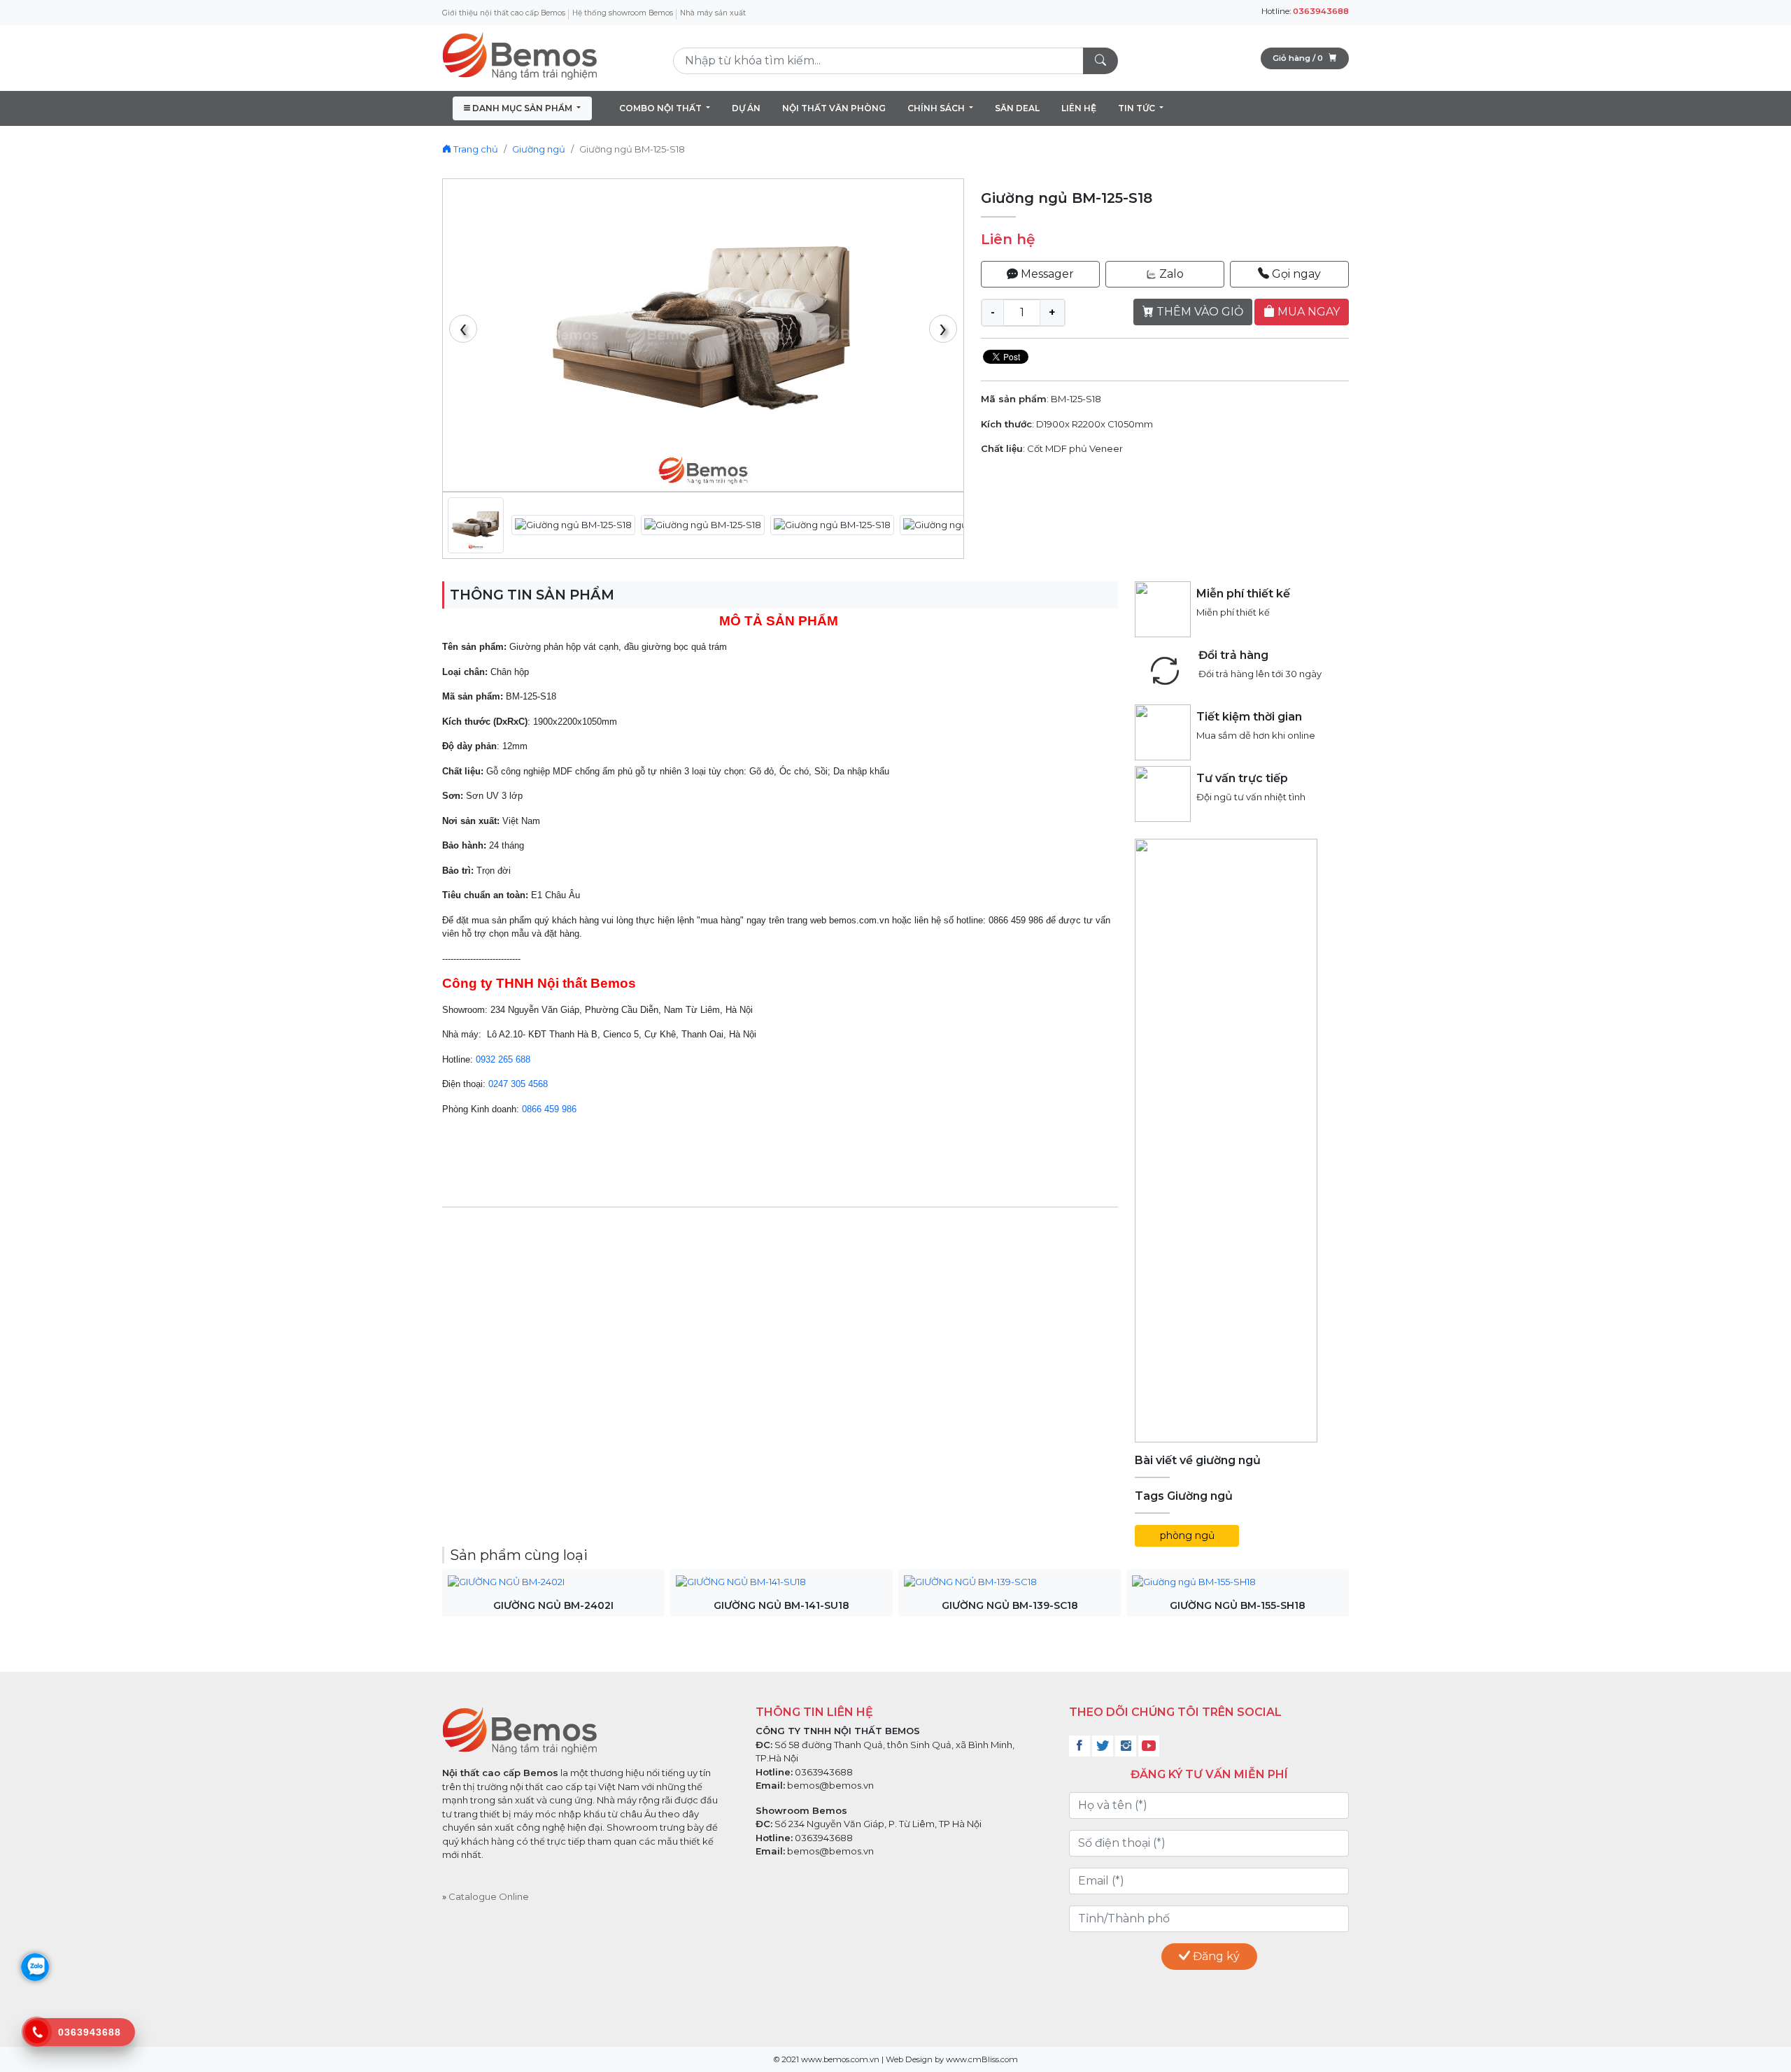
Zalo (1170, 274)
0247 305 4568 (518, 1084)
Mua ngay (1307, 312)
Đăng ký (1215, 1956)
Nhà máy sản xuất (713, 13)
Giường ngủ (539, 149)
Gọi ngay (1295, 274)
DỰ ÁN (746, 108)
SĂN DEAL (1017, 108)
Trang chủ (475, 149)
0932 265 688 (503, 1059)
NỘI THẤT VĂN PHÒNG (834, 108)
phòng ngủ (1187, 1535)
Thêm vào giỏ (1198, 312)
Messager (1046, 274)
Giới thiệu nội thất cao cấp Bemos (504, 13)
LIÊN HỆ (1079, 108)
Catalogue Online (489, 1896)
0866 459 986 (549, 1109)
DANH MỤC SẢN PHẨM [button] (522, 108)
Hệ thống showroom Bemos (623, 13)
